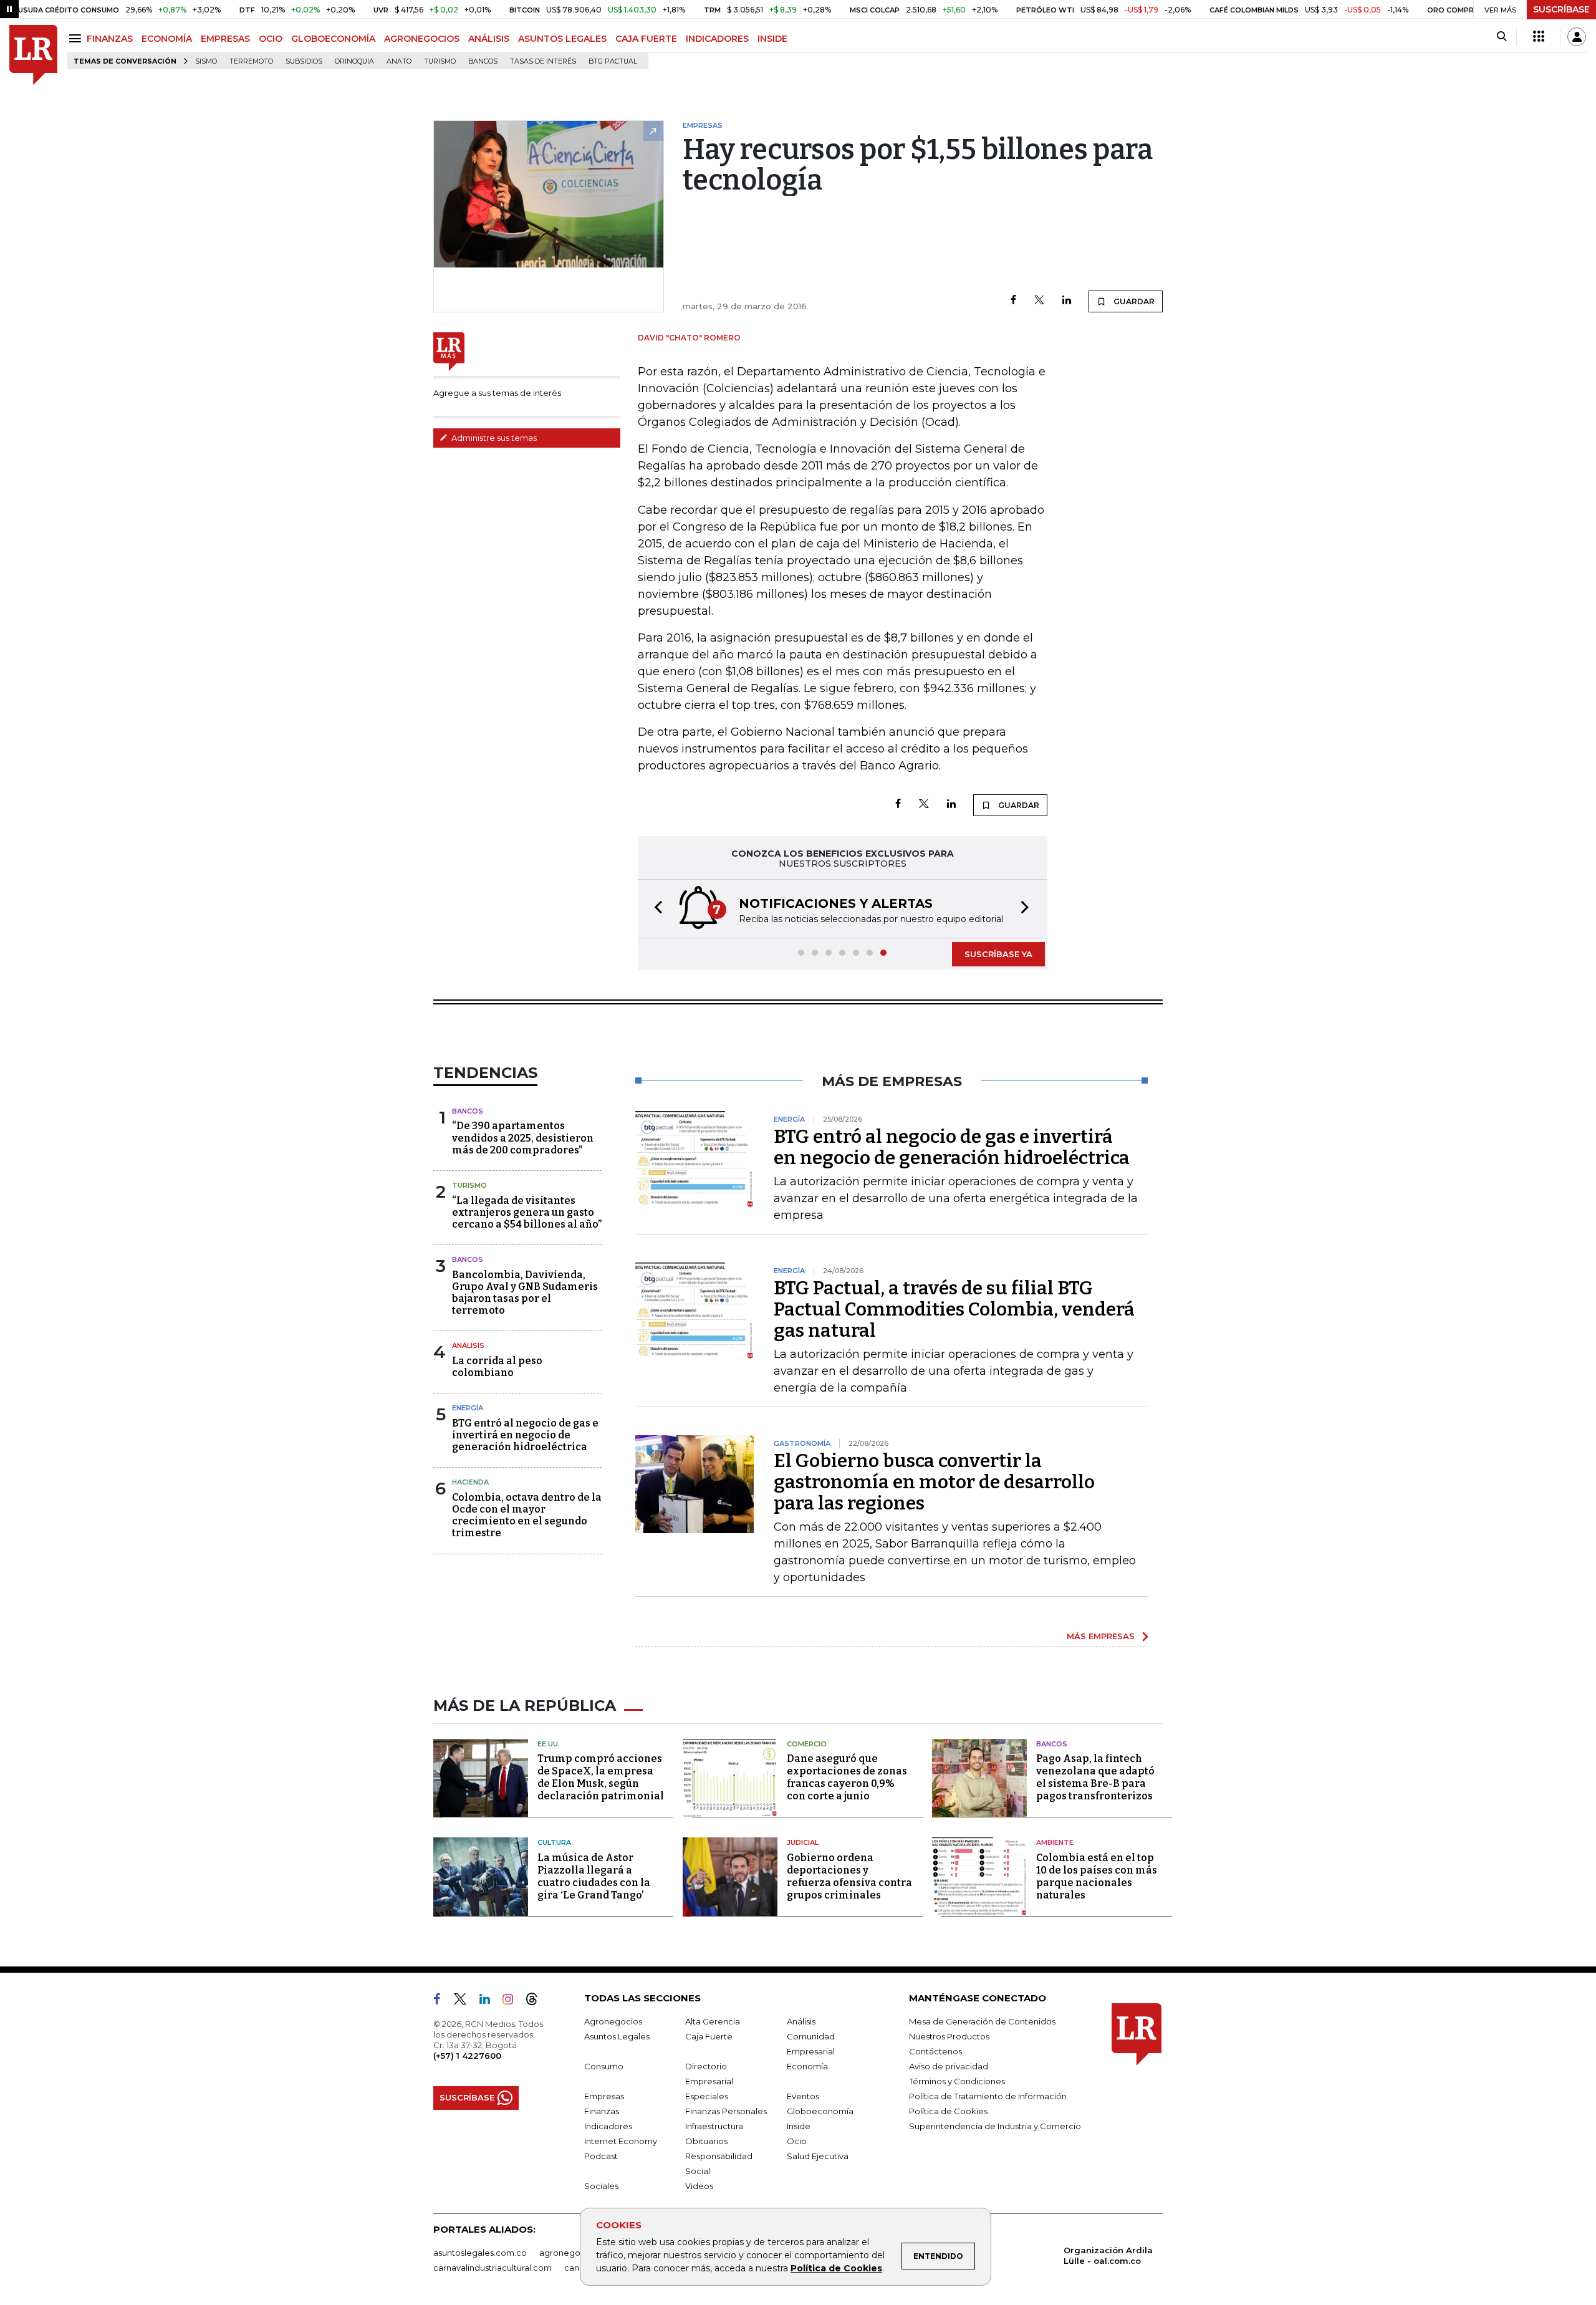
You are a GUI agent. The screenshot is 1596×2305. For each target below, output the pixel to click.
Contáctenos (935, 2051)
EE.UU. (549, 1744)
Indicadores (608, 2126)
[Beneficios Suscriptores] (1539, 37)
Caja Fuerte (709, 2036)
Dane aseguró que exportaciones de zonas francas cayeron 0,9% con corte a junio (847, 1777)
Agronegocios (613, 2021)
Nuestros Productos (949, 2036)
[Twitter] (1039, 301)
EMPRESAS (225, 39)
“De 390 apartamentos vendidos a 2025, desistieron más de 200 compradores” (523, 1138)
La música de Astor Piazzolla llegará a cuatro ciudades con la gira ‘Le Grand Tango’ (594, 1876)
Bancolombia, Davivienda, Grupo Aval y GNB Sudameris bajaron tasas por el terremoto (525, 1293)
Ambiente (1055, 1842)
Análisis (468, 1345)
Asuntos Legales (617, 2036)
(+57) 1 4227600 (467, 2056)
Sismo (206, 61)
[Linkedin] (1067, 301)
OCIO (271, 39)
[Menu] (77, 38)
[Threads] (537, 2001)
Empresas (604, 2096)
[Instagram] (513, 2001)
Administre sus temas (493, 438)
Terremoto (251, 61)
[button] (655, 909)
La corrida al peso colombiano (497, 1367)
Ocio (797, 2141)
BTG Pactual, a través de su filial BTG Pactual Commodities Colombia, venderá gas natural (954, 1309)
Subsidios (304, 61)
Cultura (554, 1842)
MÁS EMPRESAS (1101, 1636)
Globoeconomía (820, 2111)
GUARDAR (1133, 301)
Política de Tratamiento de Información (988, 2096)
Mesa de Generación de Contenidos (982, 2021)
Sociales (601, 2186)
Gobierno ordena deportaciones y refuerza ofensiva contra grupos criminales (849, 1876)
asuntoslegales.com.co (480, 2253)
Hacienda (470, 1482)
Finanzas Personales (726, 2111)
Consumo (604, 2066)
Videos (699, 2186)
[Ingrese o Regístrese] (1577, 37)
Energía (468, 1408)
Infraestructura (714, 2126)
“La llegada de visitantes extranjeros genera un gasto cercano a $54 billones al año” (527, 1212)
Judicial (803, 1842)
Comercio (807, 1744)
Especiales (707, 2096)
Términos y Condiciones (957, 2081)
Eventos (803, 2096)
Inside (799, 2126)
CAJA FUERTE (646, 39)
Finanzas (602, 2111)
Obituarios (706, 2141)
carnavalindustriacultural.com (493, 2268)
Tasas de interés (543, 61)
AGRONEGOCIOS (422, 39)
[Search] (1502, 37)
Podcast (601, 2156)
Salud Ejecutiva (818, 2156)
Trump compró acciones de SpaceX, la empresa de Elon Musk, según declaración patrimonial (601, 1777)
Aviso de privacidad (949, 2066)
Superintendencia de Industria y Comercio (995, 2126)
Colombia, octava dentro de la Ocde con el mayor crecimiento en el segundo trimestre (527, 1515)
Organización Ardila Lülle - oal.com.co (1108, 2255)
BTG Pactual (613, 61)
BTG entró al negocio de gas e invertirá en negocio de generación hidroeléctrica (525, 1435)
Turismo (440, 61)
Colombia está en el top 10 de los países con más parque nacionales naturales (1097, 1876)
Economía (807, 2066)
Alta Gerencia (713, 2021)
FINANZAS (110, 39)
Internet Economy (621, 2141)
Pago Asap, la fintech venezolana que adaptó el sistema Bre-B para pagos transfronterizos (1095, 1777)
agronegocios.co (574, 2253)
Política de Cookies (836, 2268)
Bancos (483, 61)
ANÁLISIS (489, 39)
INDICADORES (717, 39)
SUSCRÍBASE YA (998, 954)
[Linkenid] (490, 2001)
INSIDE (772, 39)
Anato (399, 61)
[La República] (33, 55)
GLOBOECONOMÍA (333, 39)
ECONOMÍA (167, 39)
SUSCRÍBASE (1561, 9)
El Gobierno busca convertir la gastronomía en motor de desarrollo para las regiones (934, 1482)
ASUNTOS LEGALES (562, 39)
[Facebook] (1013, 301)
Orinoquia (354, 61)
